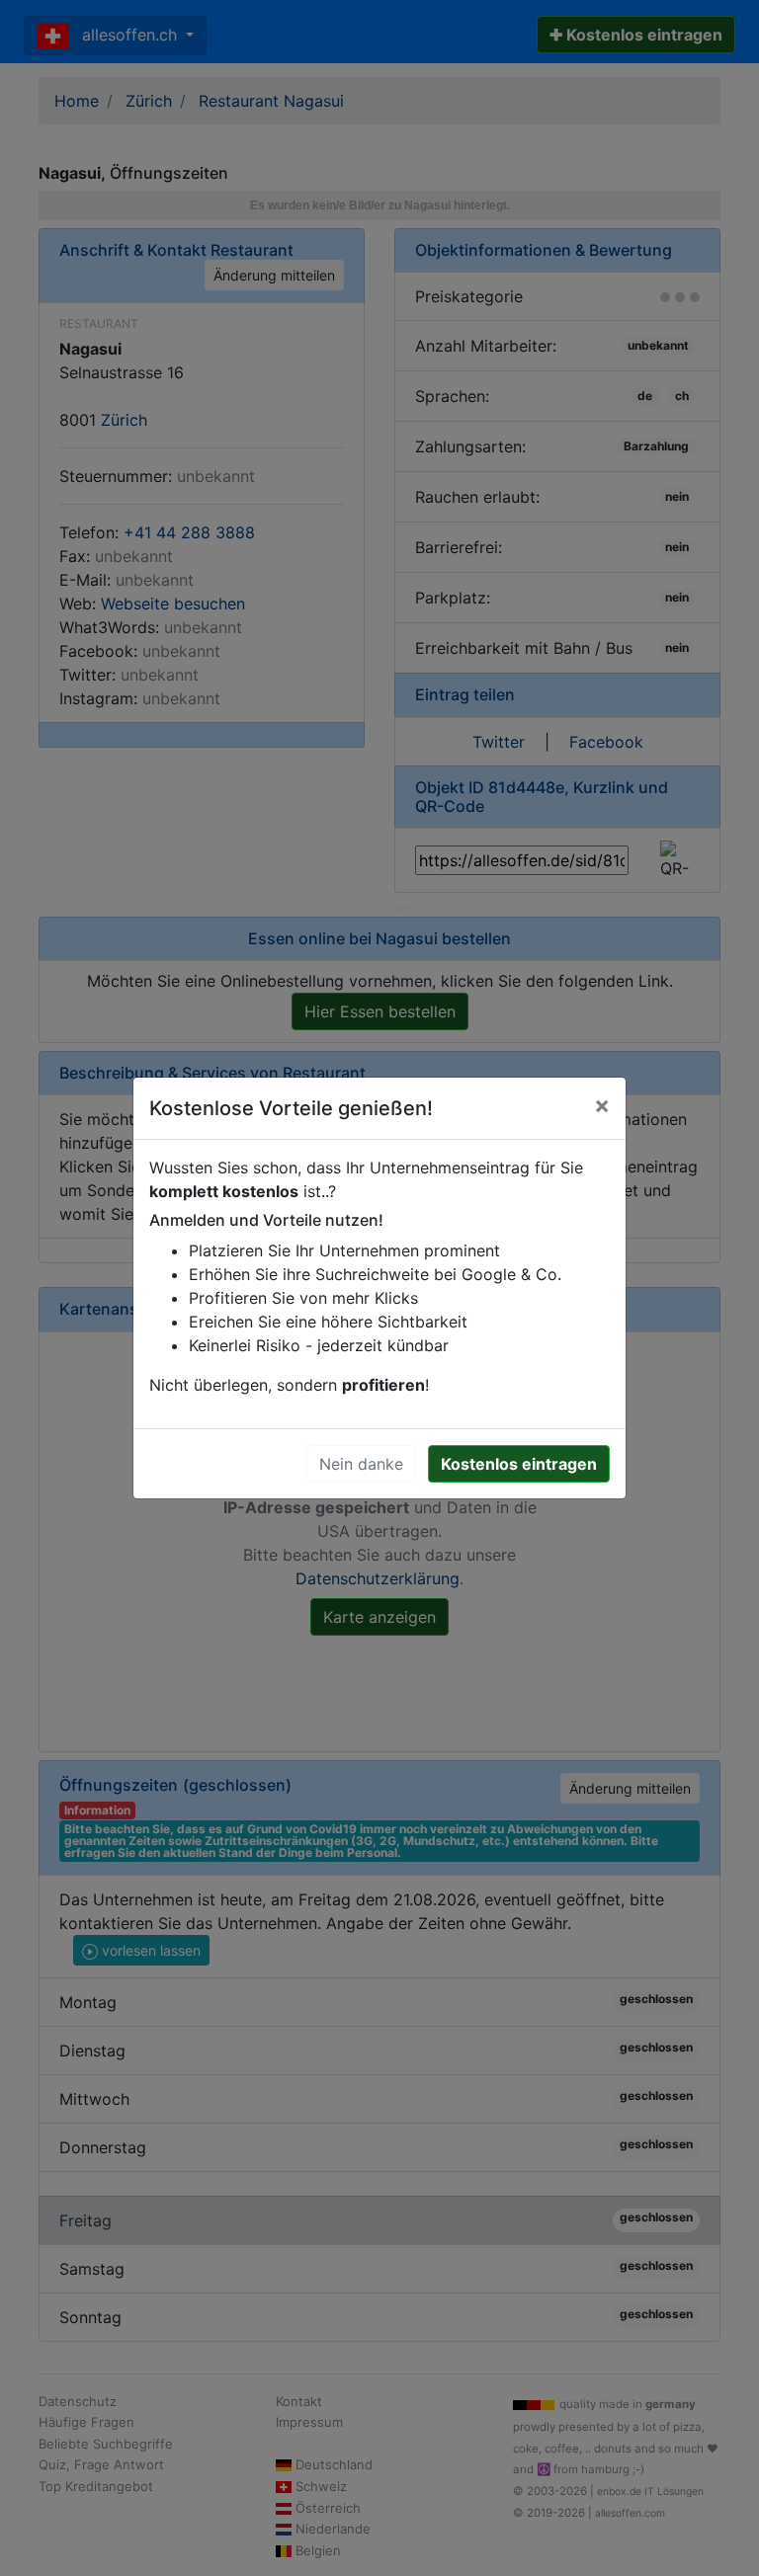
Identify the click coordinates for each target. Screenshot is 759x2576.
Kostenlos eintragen (519, 1464)
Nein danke (361, 1464)
